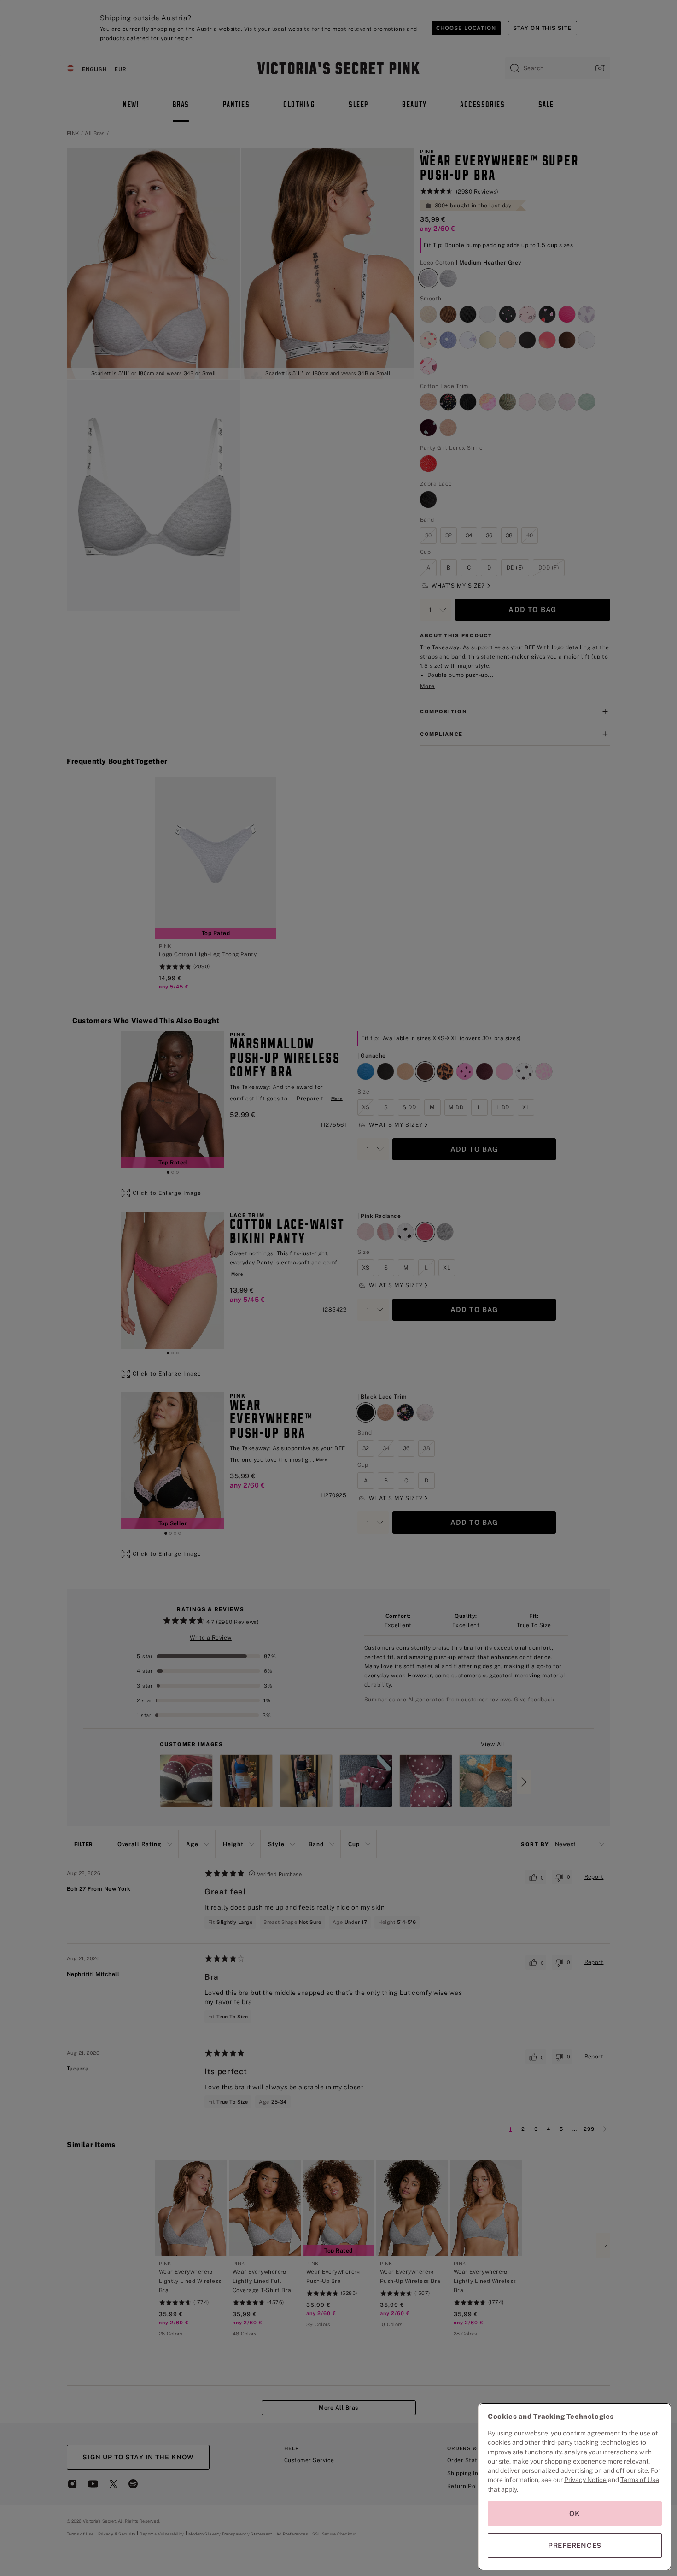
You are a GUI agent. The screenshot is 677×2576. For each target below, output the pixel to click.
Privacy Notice (585, 2480)
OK (575, 2514)
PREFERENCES (575, 2545)
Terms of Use (640, 2480)
